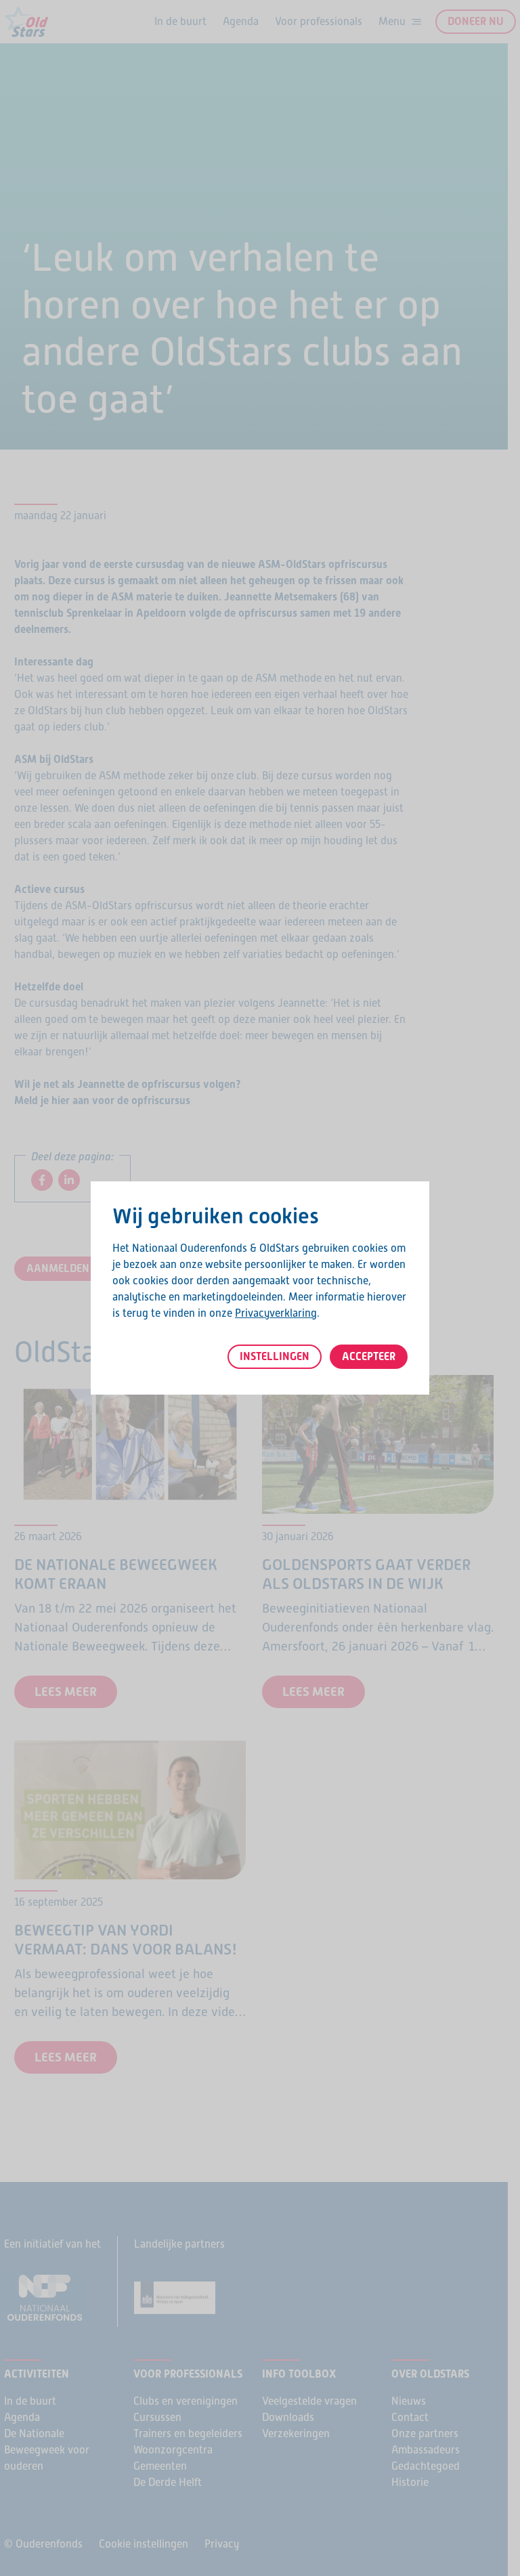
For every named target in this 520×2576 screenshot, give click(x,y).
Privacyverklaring (276, 1313)
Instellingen (275, 1356)
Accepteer (369, 1356)
